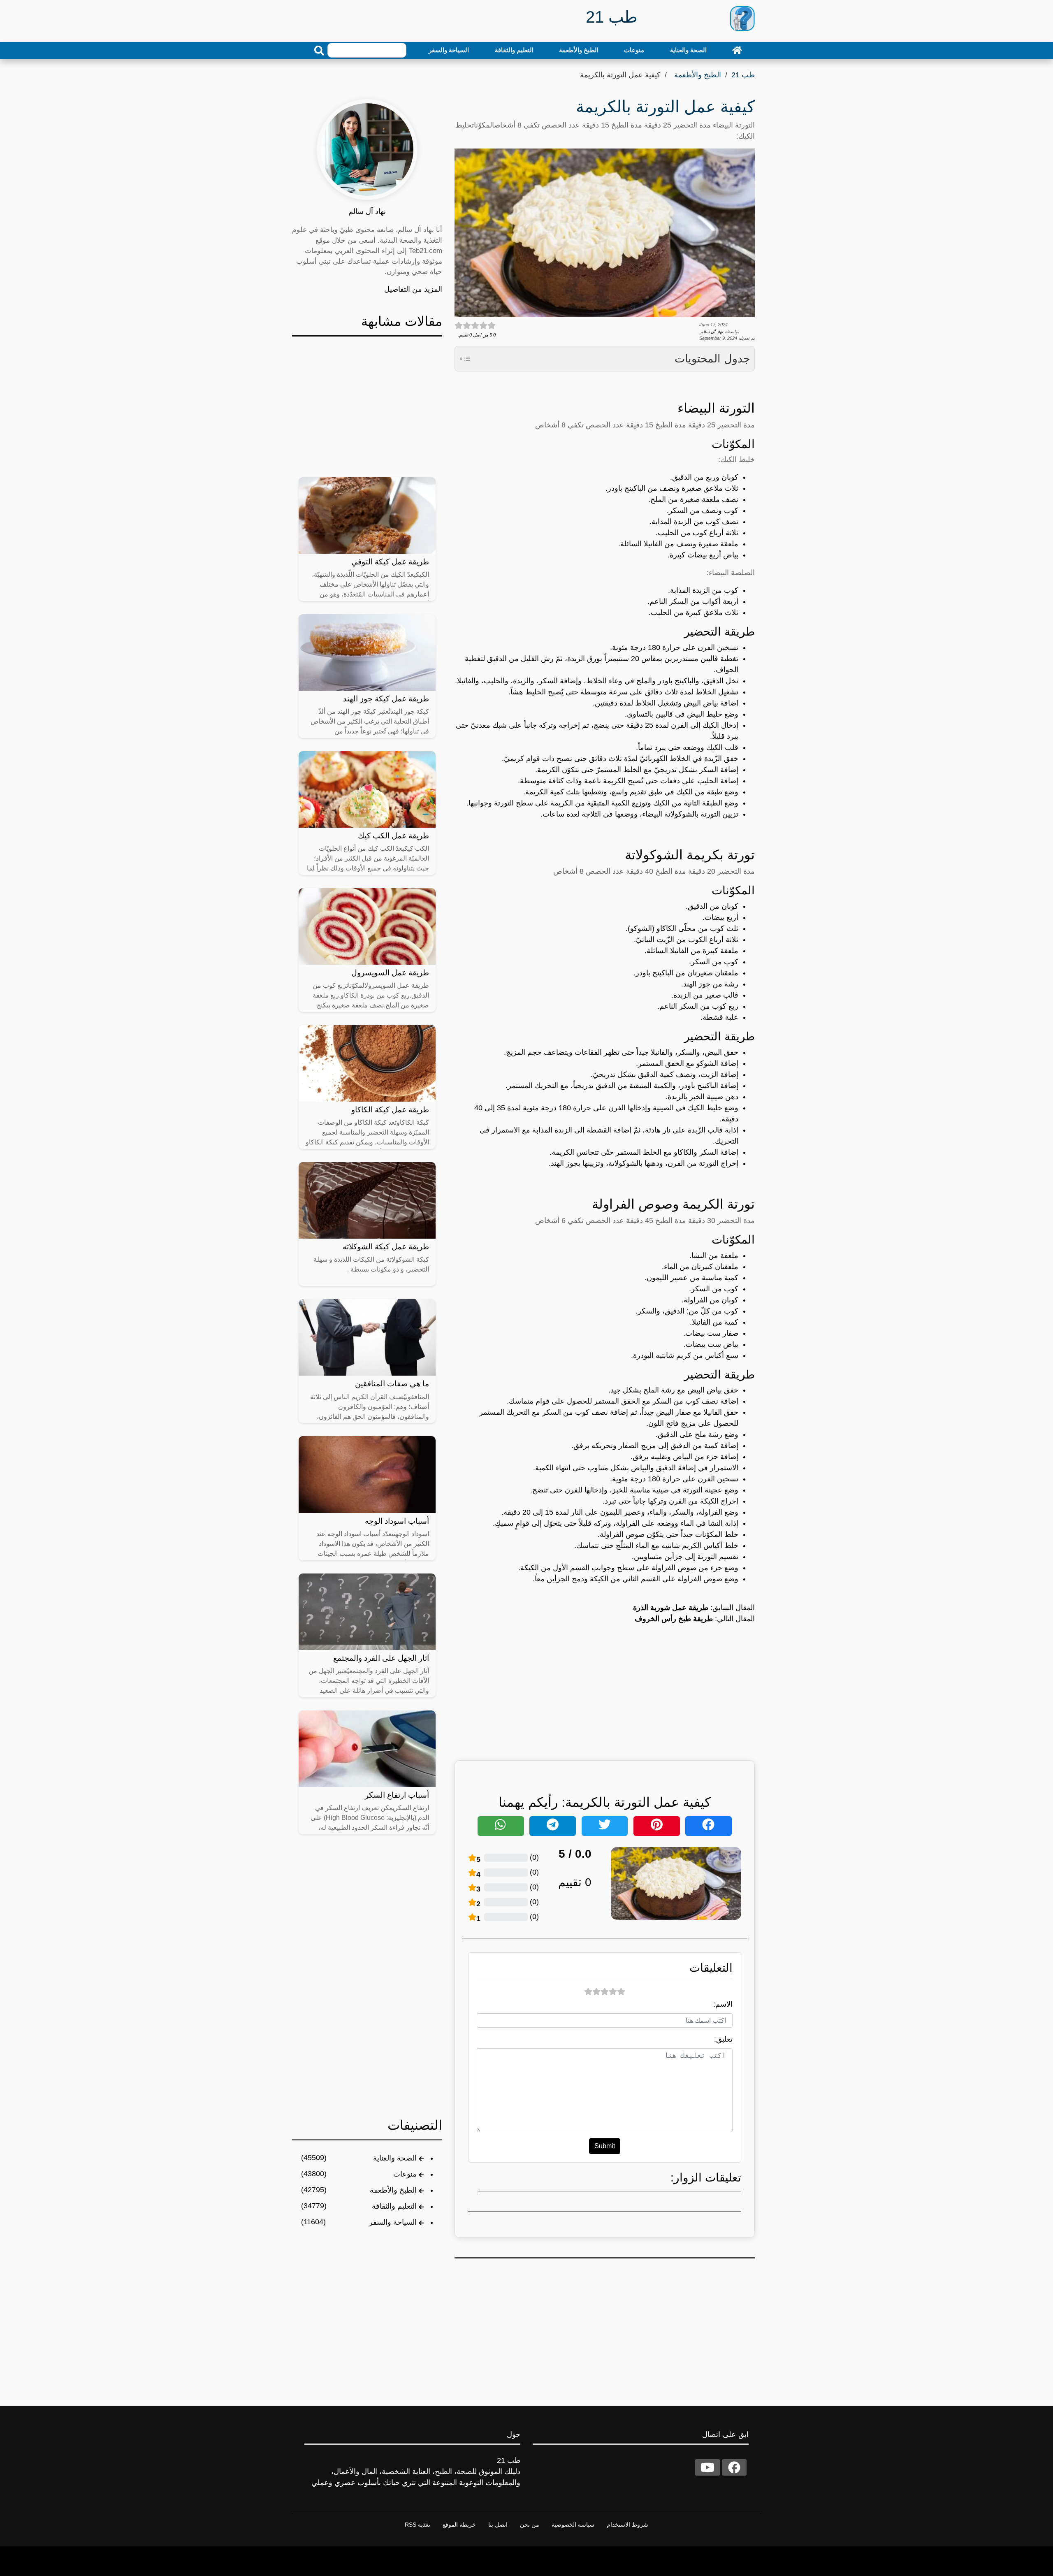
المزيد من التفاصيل (413, 289)
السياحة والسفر (449, 50)
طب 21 (743, 75)
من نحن (530, 2525)
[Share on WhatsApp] (501, 1826)
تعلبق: (723, 2039)
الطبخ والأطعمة (579, 50)
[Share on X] (605, 1826)
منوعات (634, 50)
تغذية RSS (417, 2525)
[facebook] (734, 2467)
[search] (319, 51)
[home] (737, 50)
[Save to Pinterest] (657, 1826)
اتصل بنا (498, 2525)
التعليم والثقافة (514, 50)
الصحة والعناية (688, 50)
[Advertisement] (605, 1689)
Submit (605, 2146)
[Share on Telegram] (553, 1826)
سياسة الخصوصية (573, 2525)
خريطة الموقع (459, 2525)
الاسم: (723, 2004)
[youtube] (707, 2467)
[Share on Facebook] (709, 1826)
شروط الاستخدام (627, 2525)
